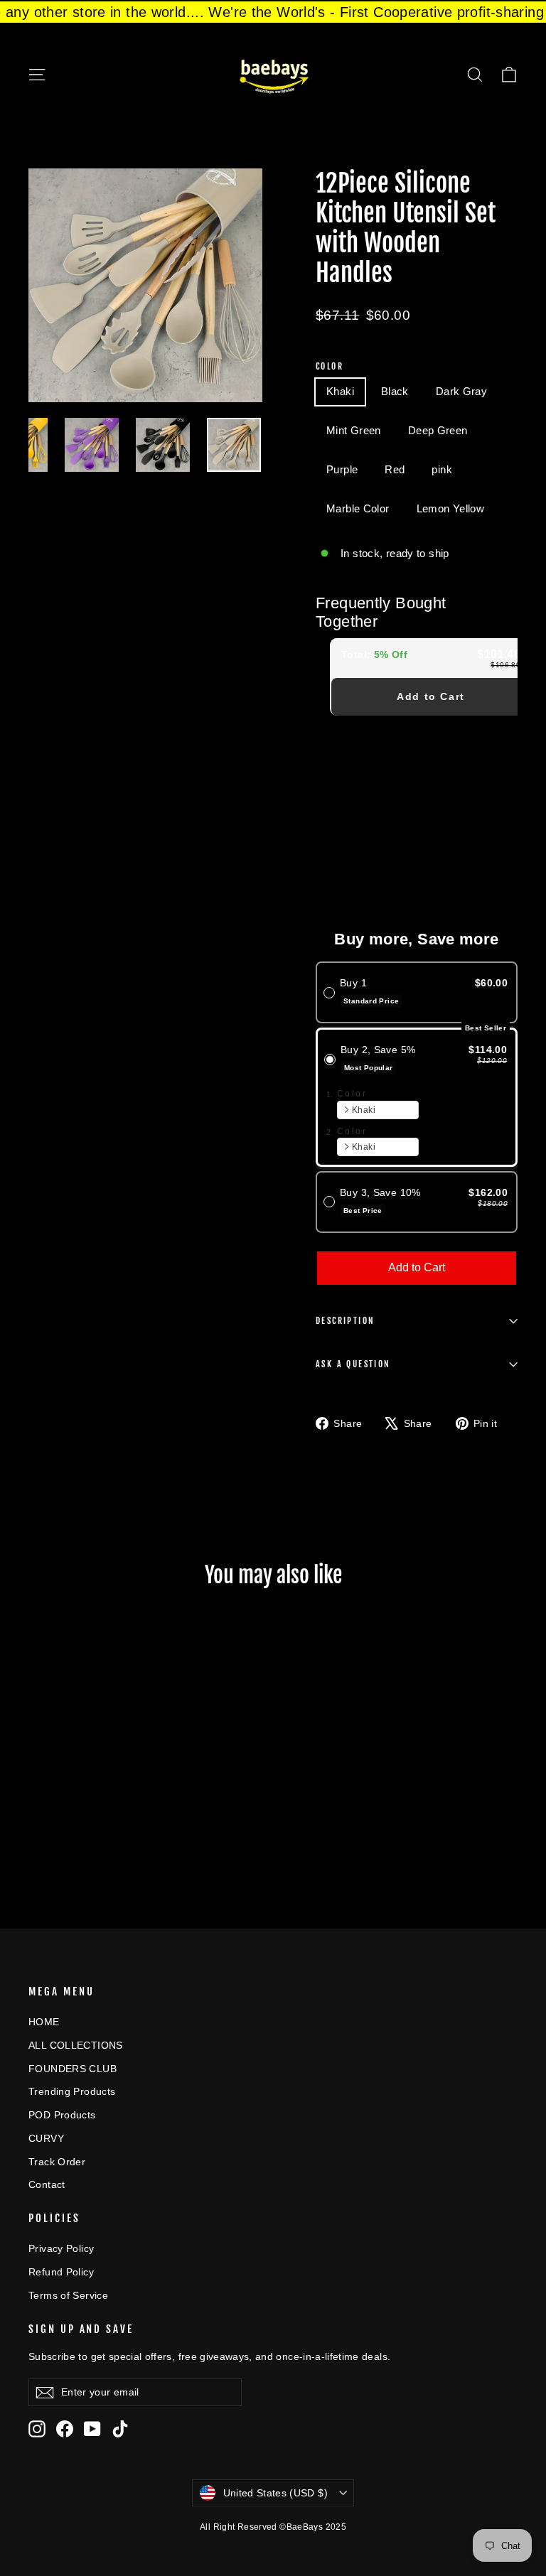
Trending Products (72, 2091)
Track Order (57, 2162)
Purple (342, 469)
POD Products (62, 2115)
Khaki (340, 391)
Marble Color (358, 508)
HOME (44, 2022)
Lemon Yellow (451, 508)
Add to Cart (431, 696)
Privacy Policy (61, 2248)
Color (330, 367)
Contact (47, 2184)
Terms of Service (68, 2295)
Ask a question (353, 1364)
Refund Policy (61, 2272)
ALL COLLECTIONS (76, 2045)
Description (345, 1321)
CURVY (46, 2138)
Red (395, 469)
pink (442, 469)
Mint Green (354, 430)
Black (395, 391)
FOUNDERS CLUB (73, 2069)
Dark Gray (461, 391)
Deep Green (438, 430)
